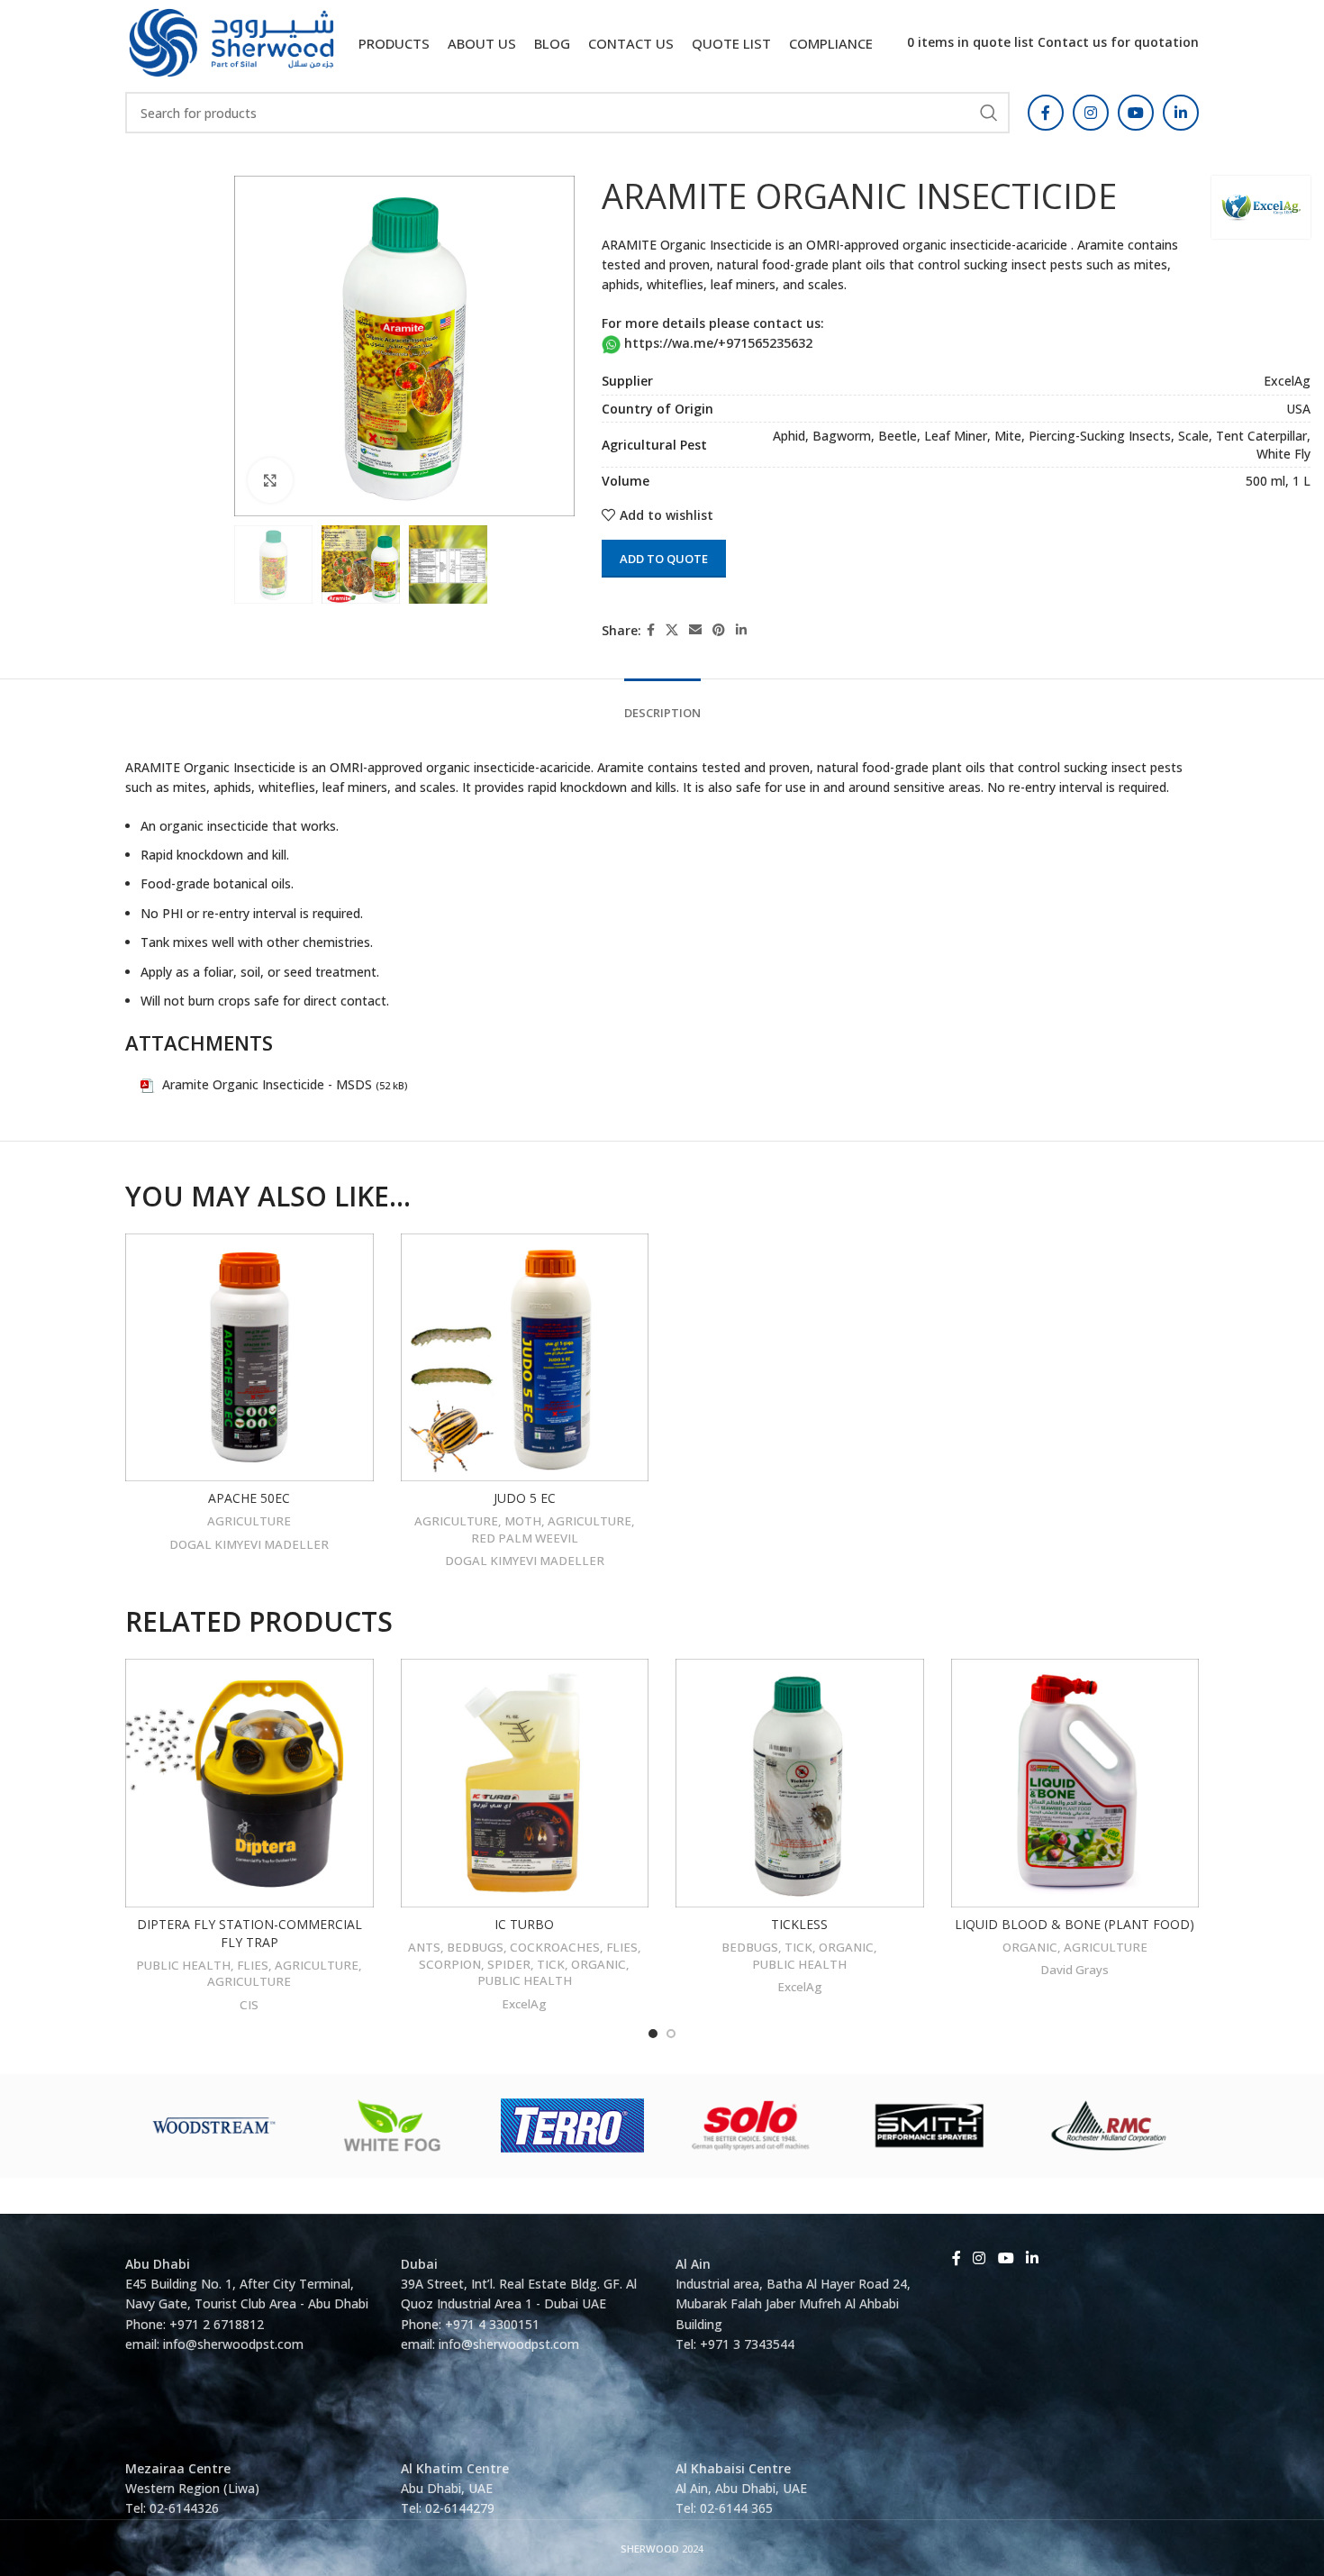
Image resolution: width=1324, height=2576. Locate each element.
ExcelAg (524, 2004)
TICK (551, 1964)
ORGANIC (599, 1964)
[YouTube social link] (1136, 113)
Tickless (799, 1924)
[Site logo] (231, 41)
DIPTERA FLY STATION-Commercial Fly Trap (249, 1933)
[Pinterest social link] (719, 630)
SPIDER (509, 1964)
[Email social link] (695, 630)
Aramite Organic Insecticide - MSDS (267, 1084)
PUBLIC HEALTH (183, 1965)
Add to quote (664, 559)
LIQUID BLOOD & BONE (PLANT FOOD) (1075, 1924)
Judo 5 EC (525, 1498)
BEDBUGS (475, 1947)
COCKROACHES (555, 1947)
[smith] (930, 2125)
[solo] (752, 2125)
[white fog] (394, 2125)
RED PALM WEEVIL (525, 1538)
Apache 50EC (249, 1498)
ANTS (424, 1947)
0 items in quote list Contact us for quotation (1053, 42)
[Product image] (249, 1358)
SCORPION (450, 1964)
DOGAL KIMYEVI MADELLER (249, 1544)
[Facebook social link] (1046, 113)
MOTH (523, 1521)
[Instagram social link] (1091, 113)
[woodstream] (215, 2125)
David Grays (1075, 1970)
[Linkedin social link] (1181, 113)
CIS (249, 2005)
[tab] (662, 705)
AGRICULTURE (249, 1521)
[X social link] (672, 630)
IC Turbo (524, 1924)
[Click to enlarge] (270, 480)
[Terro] (572, 2125)
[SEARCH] (989, 113)
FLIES (253, 1965)
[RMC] (1109, 2125)
